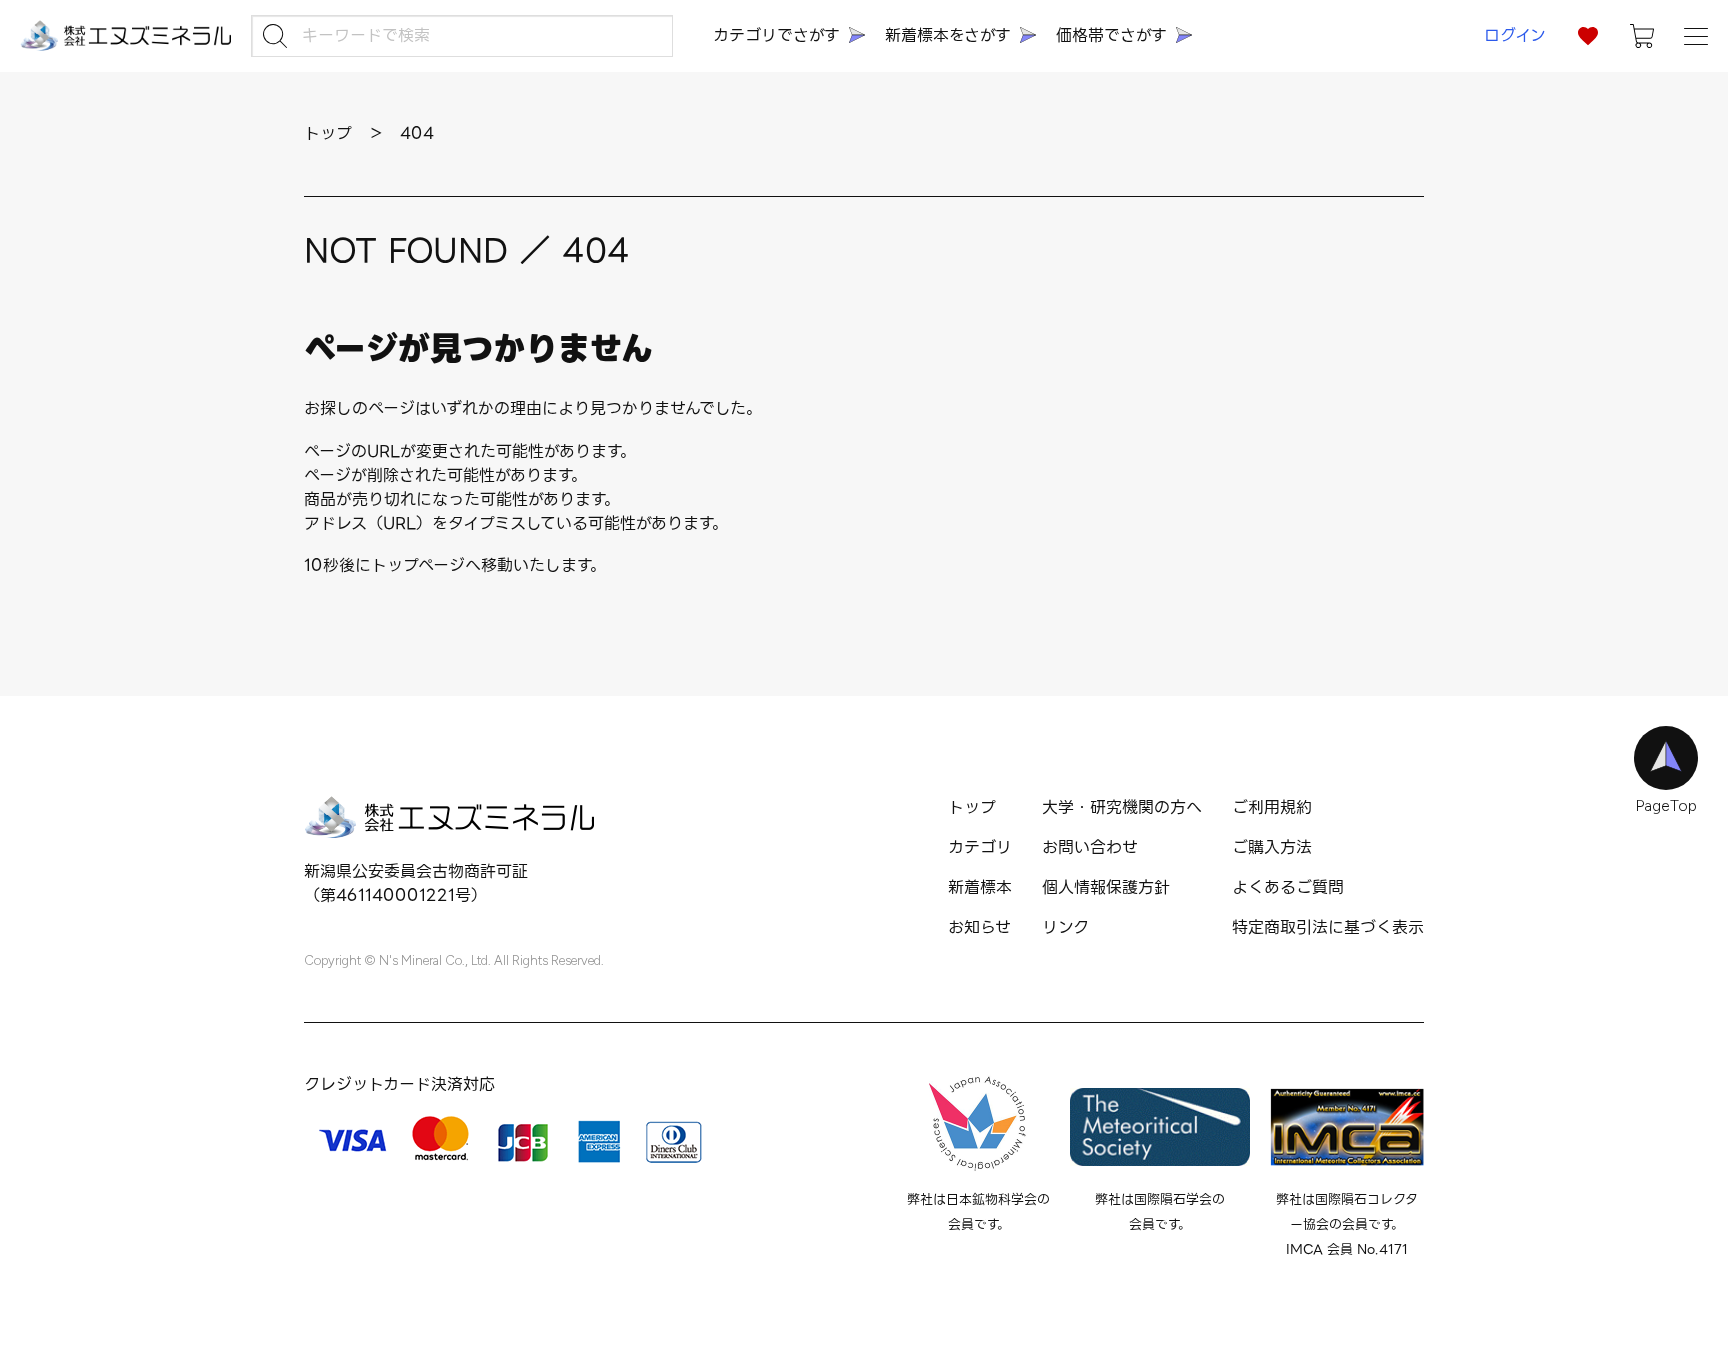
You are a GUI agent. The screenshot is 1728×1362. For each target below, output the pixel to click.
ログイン (1515, 35)
